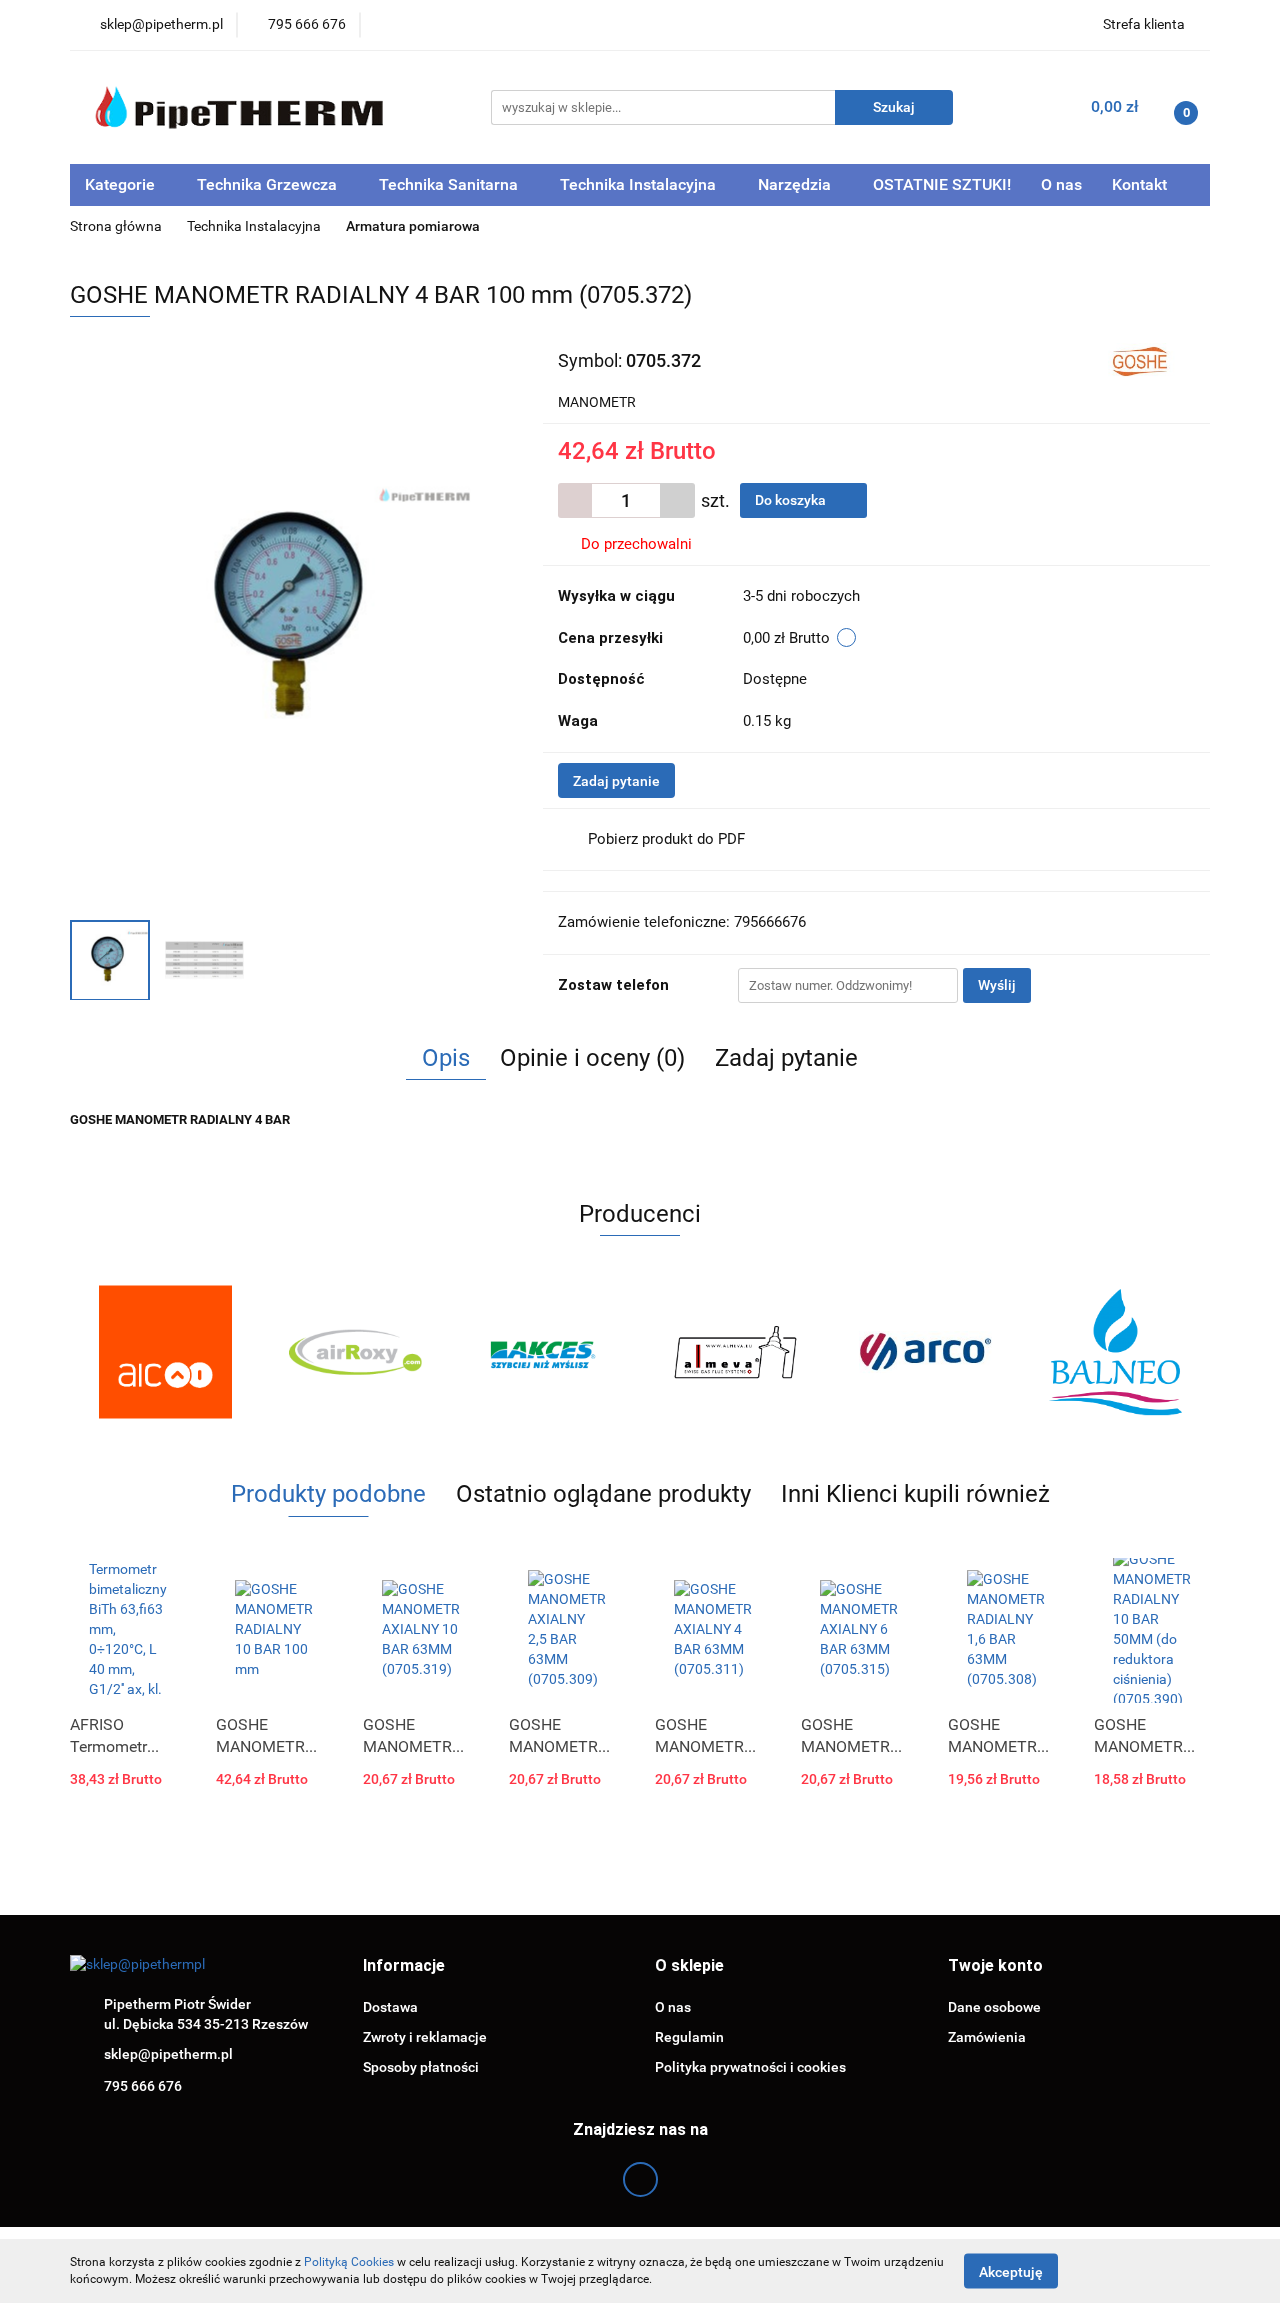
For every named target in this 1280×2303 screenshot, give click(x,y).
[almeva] (735, 1352)
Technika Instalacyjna (640, 184)
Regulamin (689, 2037)
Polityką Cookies (349, 2262)
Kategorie (122, 184)
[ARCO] (925, 1352)
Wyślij (997, 985)
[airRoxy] (355, 1352)
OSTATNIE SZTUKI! (942, 184)
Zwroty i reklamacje (425, 2037)
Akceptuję (1011, 2271)
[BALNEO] (1115, 1352)
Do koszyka (792, 500)
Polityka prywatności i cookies (750, 2067)
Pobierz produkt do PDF (666, 839)
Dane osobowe (994, 2007)
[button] (404, 1966)
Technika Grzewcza (269, 184)
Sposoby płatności (421, 2067)
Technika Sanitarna (450, 184)
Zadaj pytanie (616, 781)
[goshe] (1143, 359)
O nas (1061, 184)
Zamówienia (987, 2037)
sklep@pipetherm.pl (168, 2054)
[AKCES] (545, 1352)
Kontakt (1139, 184)
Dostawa (390, 2007)
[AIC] (165, 1352)
